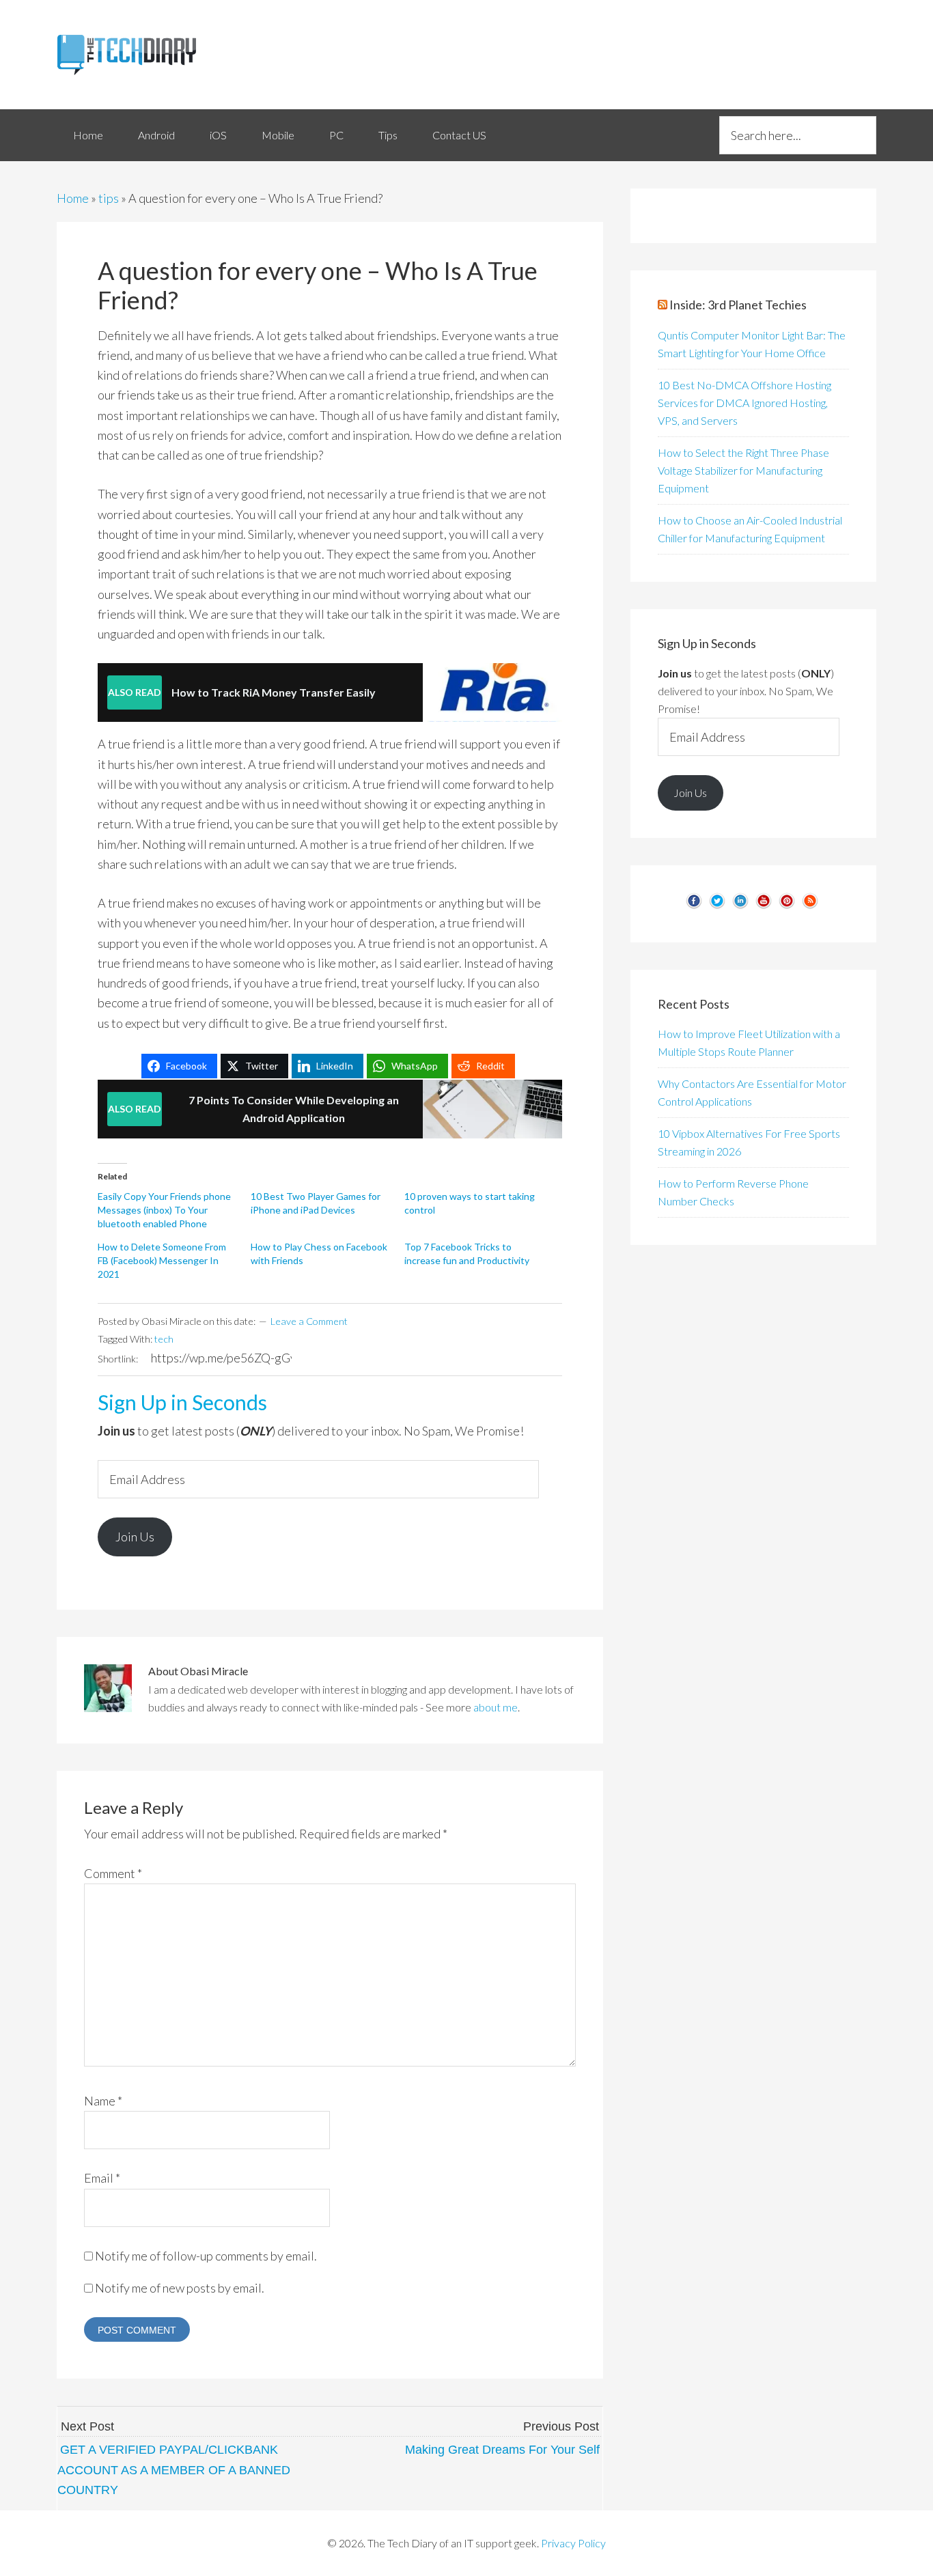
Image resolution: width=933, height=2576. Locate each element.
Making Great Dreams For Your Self (502, 2450)
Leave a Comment (309, 1321)
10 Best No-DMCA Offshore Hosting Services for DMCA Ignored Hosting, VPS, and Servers (744, 403)
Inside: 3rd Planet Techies (738, 305)
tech (164, 1339)
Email (102, 2178)
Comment (113, 1873)
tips (109, 198)
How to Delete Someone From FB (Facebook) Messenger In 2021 (162, 1260)
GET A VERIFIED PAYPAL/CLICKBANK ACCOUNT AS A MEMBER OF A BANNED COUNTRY (174, 2470)
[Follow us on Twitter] (717, 906)
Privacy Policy (573, 2543)
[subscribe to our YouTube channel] (764, 906)
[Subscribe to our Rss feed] (810, 906)
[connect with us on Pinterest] (787, 906)
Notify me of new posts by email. (180, 2288)
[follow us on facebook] (694, 906)
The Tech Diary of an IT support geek (180, 55)
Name (103, 2101)
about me (496, 1707)
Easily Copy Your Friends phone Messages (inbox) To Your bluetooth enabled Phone (164, 1210)
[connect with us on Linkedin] (740, 906)
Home (73, 198)
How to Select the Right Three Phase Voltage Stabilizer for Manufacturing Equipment (743, 470)
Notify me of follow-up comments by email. (206, 2256)
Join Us (135, 1537)
